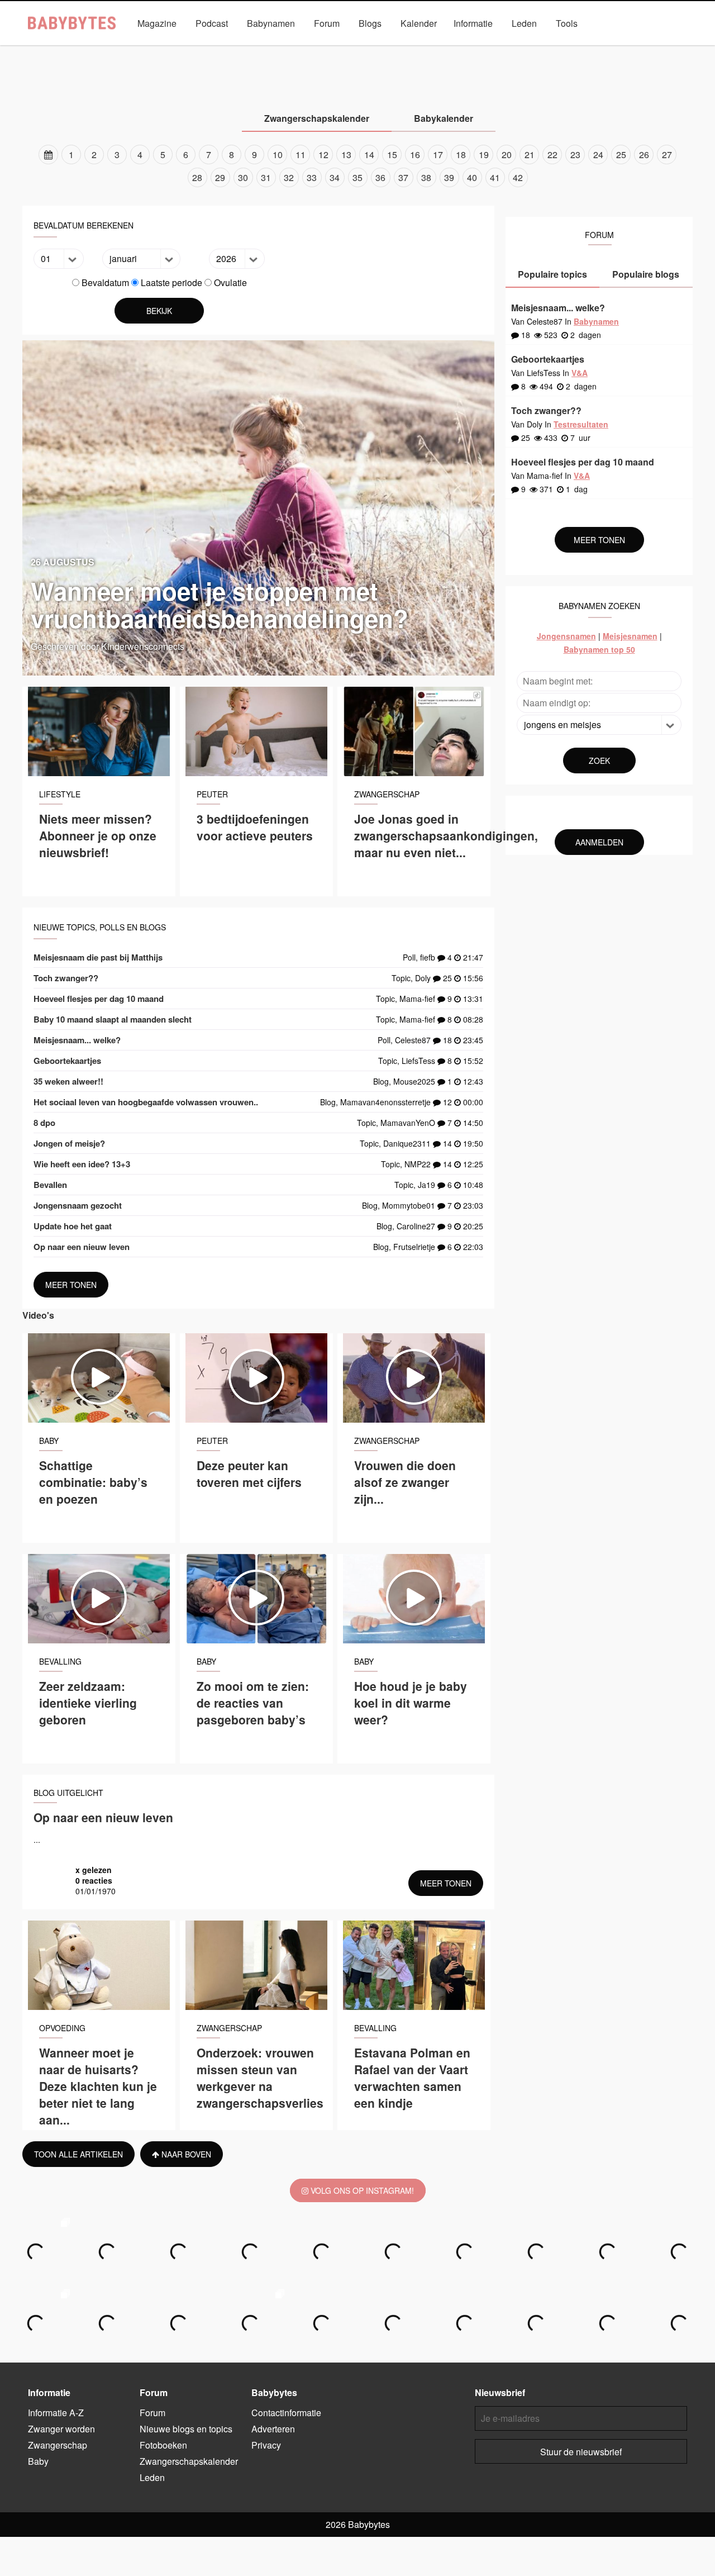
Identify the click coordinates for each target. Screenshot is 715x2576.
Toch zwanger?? (66, 978)
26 (644, 155)
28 (197, 177)
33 (312, 177)
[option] (357, 166)
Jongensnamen (566, 636)
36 (380, 177)
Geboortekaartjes (67, 1061)
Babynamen (271, 23)
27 (667, 155)
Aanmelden (599, 842)
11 (301, 155)
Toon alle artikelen (78, 2154)
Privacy (266, 2445)
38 (426, 177)
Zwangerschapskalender (495, 49)
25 (621, 155)
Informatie (473, 23)
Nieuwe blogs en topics (186, 2429)
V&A (379, 49)
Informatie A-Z (56, 2413)
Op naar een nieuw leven (82, 1247)
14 (369, 155)
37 (403, 177)
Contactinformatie (286, 2413)
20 (507, 155)
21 (530, 155)
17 (438, 155)
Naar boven (185, 2154)
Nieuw (420, 49)
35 (357, 177)
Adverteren (273, 2429)
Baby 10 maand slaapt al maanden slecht (113, 1019)
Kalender (419, 23)
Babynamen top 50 (599, 649)
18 (461, 155)
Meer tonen (71, 1285)
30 (243, 177)
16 (415, 155)
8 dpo (44, 1123)
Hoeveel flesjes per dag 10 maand (99, 999)
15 (392, 155)
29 (220, 177)
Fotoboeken (163, 2445)
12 (323, 155)
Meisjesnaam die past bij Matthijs (98, 957)
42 (518, 177)
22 (552, 155)
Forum (327, 23)
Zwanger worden (207, 49)
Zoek (599, 761)
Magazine (157, 23)
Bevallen (50, 1185)
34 (335, 177)
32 (289, 177)
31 (266, 177)
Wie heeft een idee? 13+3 (82, 1164)
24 (598, 155)
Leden (524, 23)
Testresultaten (581, 424)
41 (495, 177)
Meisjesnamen (630, 636)
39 (449, 177)
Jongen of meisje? (69, 1143)
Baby (340, 49)
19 (484, 155)
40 (472, 177)
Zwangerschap (283, 49)
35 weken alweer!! (68, 1081)
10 (278, 155)
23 (575, 155)
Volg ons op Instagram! (361, 2190)
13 (346, 155)
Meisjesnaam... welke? (77, 1040)
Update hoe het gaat (73, 1226)
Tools (567, 23)
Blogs (370, 23)
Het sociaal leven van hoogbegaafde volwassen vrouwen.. (146, 1102)
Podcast (212, 23)
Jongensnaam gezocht (78, 1205)
